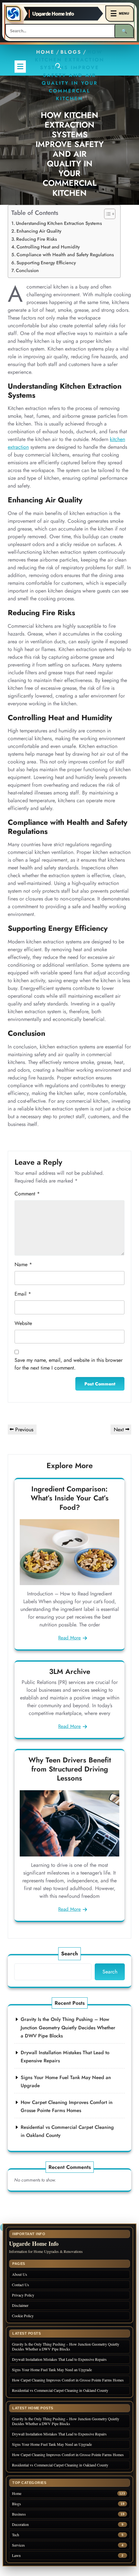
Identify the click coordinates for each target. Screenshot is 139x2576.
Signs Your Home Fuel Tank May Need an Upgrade (52, 2370)
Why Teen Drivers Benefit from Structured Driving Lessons (70, 1769)
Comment (27, 1194)
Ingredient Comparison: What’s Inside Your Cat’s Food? (70, 1498)
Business (19, 2514)
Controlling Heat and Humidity (48, 247)
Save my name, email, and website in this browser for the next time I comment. (69, 1364)
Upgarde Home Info (53, 14)
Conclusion (27, 270)
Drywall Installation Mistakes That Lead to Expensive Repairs (59, 2359)
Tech (16, 2535)
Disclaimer (20, 2305)
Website (23, 1323)
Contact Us (21, 2285)
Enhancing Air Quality (39, 231)
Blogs (71, 52)
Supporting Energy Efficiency (46, 263)
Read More (69, 1638)
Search (69, 1954)
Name (23, 1264)
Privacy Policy (23, 2295)
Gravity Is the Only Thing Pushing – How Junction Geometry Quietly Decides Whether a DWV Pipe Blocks (68, 2028)
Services (18, 2545)
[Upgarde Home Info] (13, 14)
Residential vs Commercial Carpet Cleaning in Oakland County (60, 2390)
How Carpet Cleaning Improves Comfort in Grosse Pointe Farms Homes (68, 2380)
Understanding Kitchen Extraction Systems (59, 223)
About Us (20, 2274)
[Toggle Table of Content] (107, 214)
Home (45, 52)
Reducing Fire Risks (37, 239)
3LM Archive (70, 1671)
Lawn (16, 2555)
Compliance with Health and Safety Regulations (65, 255)
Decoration (20, 2524)
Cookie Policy (23, 2316)
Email (23, 1294)
